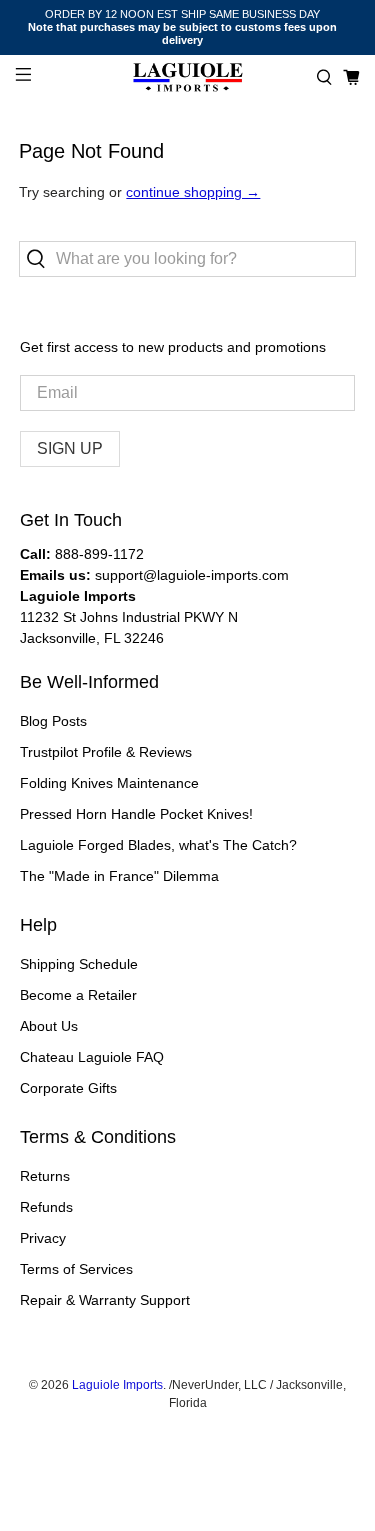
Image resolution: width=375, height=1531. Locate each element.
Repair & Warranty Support (105, 1300)
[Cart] (351, 77)
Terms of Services (76, 1269)
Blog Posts (53, 721)
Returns (45, 1176)
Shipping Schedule (79, 964)
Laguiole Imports (117, 1384)
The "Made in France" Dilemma (119, 876)
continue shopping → (193, 192)
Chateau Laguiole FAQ (92, 1057)
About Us (49, 1026)
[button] (324, 77)
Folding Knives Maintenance (109, 783)
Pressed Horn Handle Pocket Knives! (136, 814)
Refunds (46, 1207)
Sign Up (70, 448)
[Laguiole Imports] (188, 77)
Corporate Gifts (68, 1088)
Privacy (43, 1238)
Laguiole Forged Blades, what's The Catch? (158, 845)
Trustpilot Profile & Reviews (106, 752)
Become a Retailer (78, 995)
